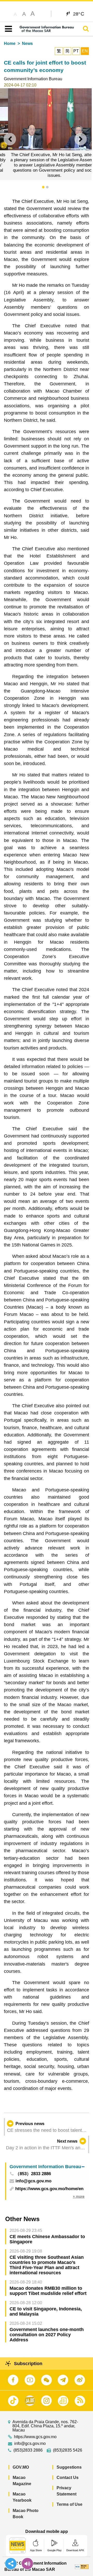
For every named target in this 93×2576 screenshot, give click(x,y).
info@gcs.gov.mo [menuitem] (33, 2181)
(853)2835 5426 (68, 2450)
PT (76, 51)
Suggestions (69, 2467)
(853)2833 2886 (28, 2450)
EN (85, 51)
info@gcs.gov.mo (30, 2444)
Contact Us (68, 2478)
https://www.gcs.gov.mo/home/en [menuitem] (49, 2189)
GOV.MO (21, 2467)
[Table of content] (7, 29)
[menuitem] (47, 2166)
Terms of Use (69, 2504)
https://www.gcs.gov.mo (35, 2437)
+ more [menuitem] (79, 2196)
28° (79, 14)
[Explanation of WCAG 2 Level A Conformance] (82, 2566)
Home (10, 43)
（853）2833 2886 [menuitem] (33, 2174)
